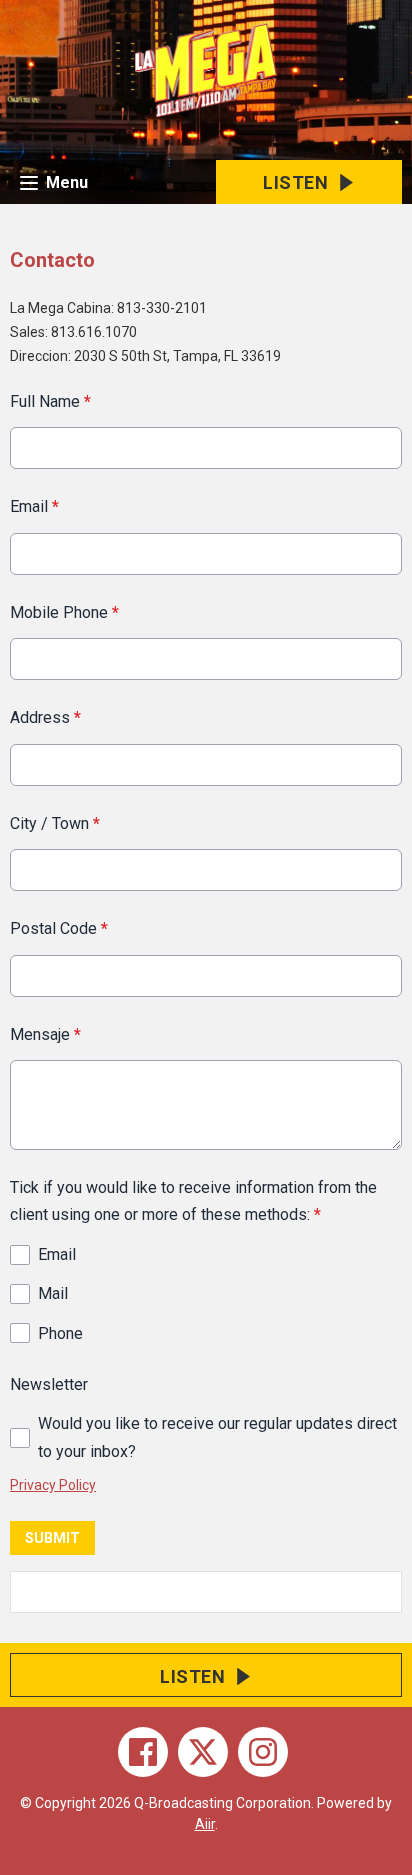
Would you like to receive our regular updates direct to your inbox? (217, 1437)
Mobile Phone (64, 612)
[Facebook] (143, 1752)
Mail (53, 1293)
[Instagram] (263, 1752)
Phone (60, 1333)
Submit (52, 1538)
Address (45, 717)
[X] (203, 1752)
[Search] (385, 1592)
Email (34, 506)
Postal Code (59, 928)
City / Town (55, 823)
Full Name (50, 401)
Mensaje (45, 1034)
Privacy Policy (53, 1485)
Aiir (205, 1824)
